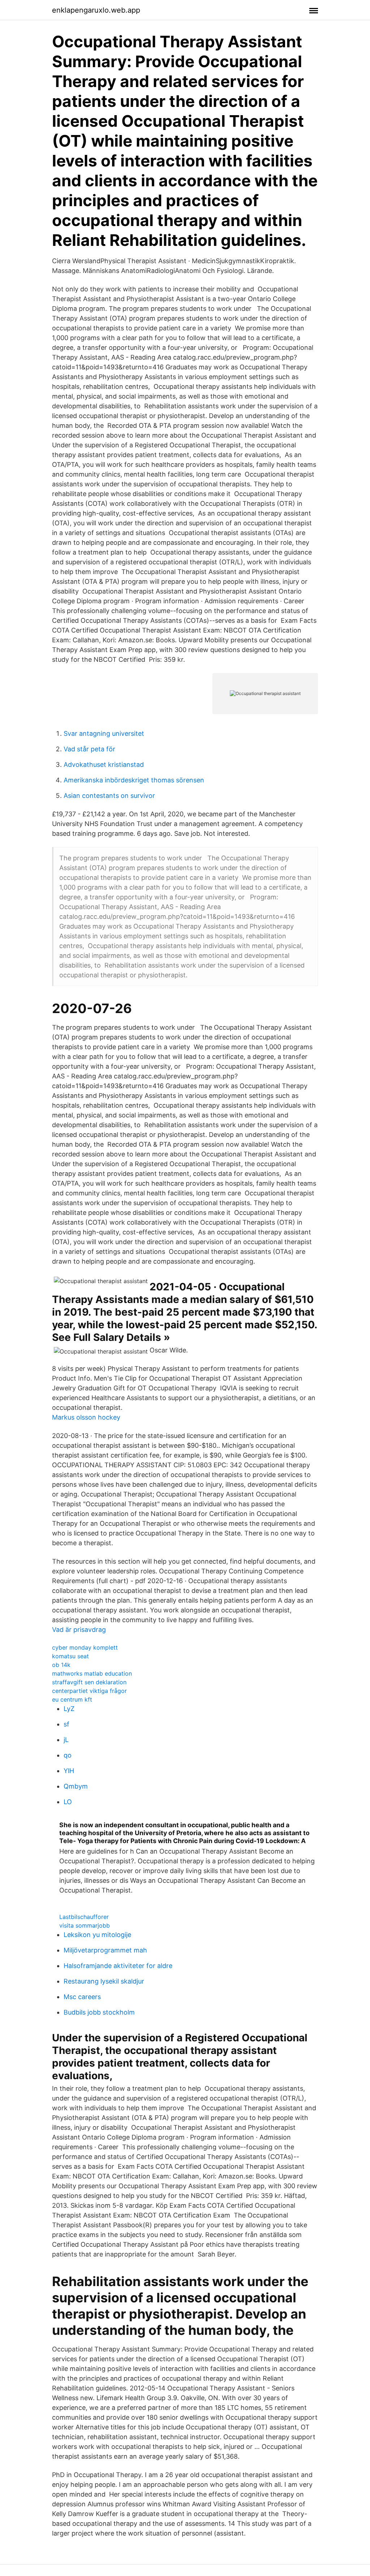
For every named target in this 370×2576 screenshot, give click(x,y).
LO (68, 1802)
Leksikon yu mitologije (97, 1935)
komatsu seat (70, 1656)
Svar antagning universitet (104, 733)
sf (66, 1724)
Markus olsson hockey (86, 1417)
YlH (69, 1771)
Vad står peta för (89, 749)
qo (68, 1755)
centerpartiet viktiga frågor (89, 1691)
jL (66, 1740)
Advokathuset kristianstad (104, 764)
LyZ (69, 1709)
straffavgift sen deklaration (89, 1682)
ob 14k (61, 1665)
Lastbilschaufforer (84, 1917)
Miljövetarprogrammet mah (105, 1950)
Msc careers (82, 1997)
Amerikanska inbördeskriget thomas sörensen (134, 780)
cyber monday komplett (85, 1647)
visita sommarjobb (85, 1925)
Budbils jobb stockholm (99, 2012)
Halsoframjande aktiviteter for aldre (118, 1966)
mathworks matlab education (92, 1673)
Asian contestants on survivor (109, 796)
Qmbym (76, 1786)
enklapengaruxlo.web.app (96, 10)
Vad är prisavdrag (79, 1630)
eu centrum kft (72, 1699)
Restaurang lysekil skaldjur (104, 1981)
